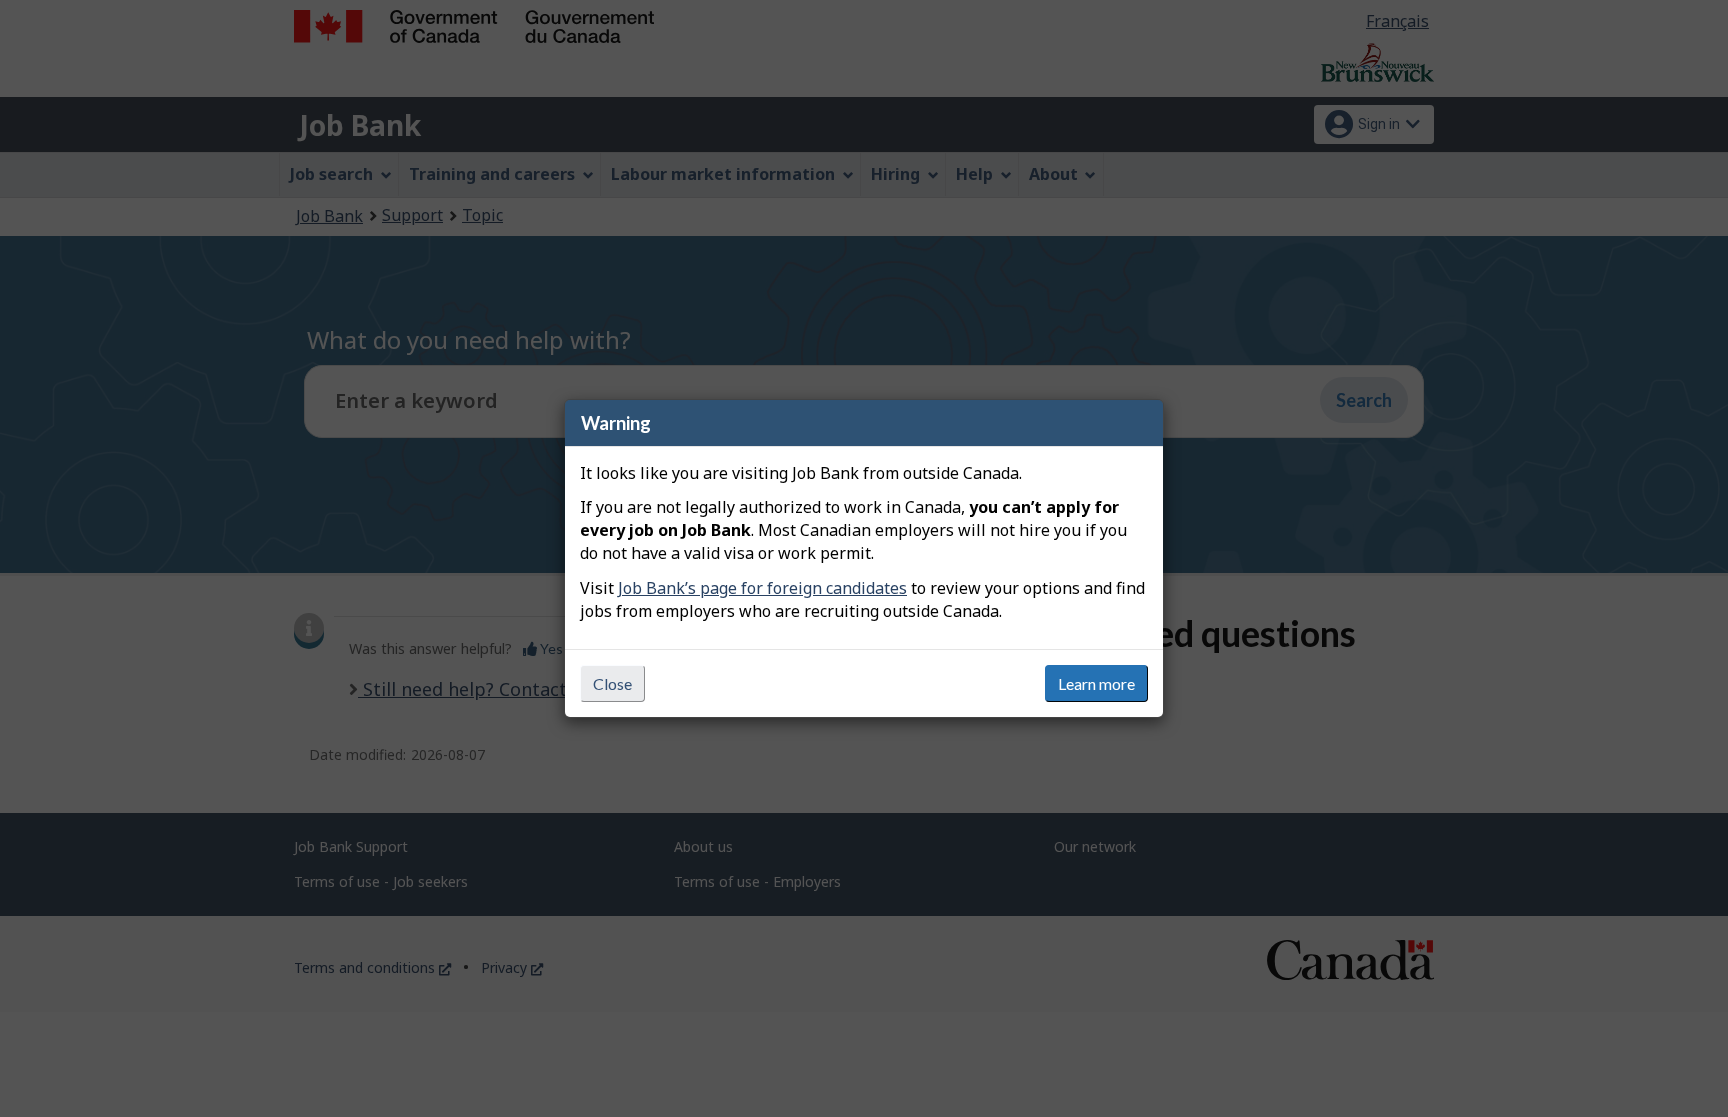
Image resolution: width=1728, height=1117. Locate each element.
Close (612, 683)
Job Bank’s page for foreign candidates (762, 588)
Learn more (1096, 683)
